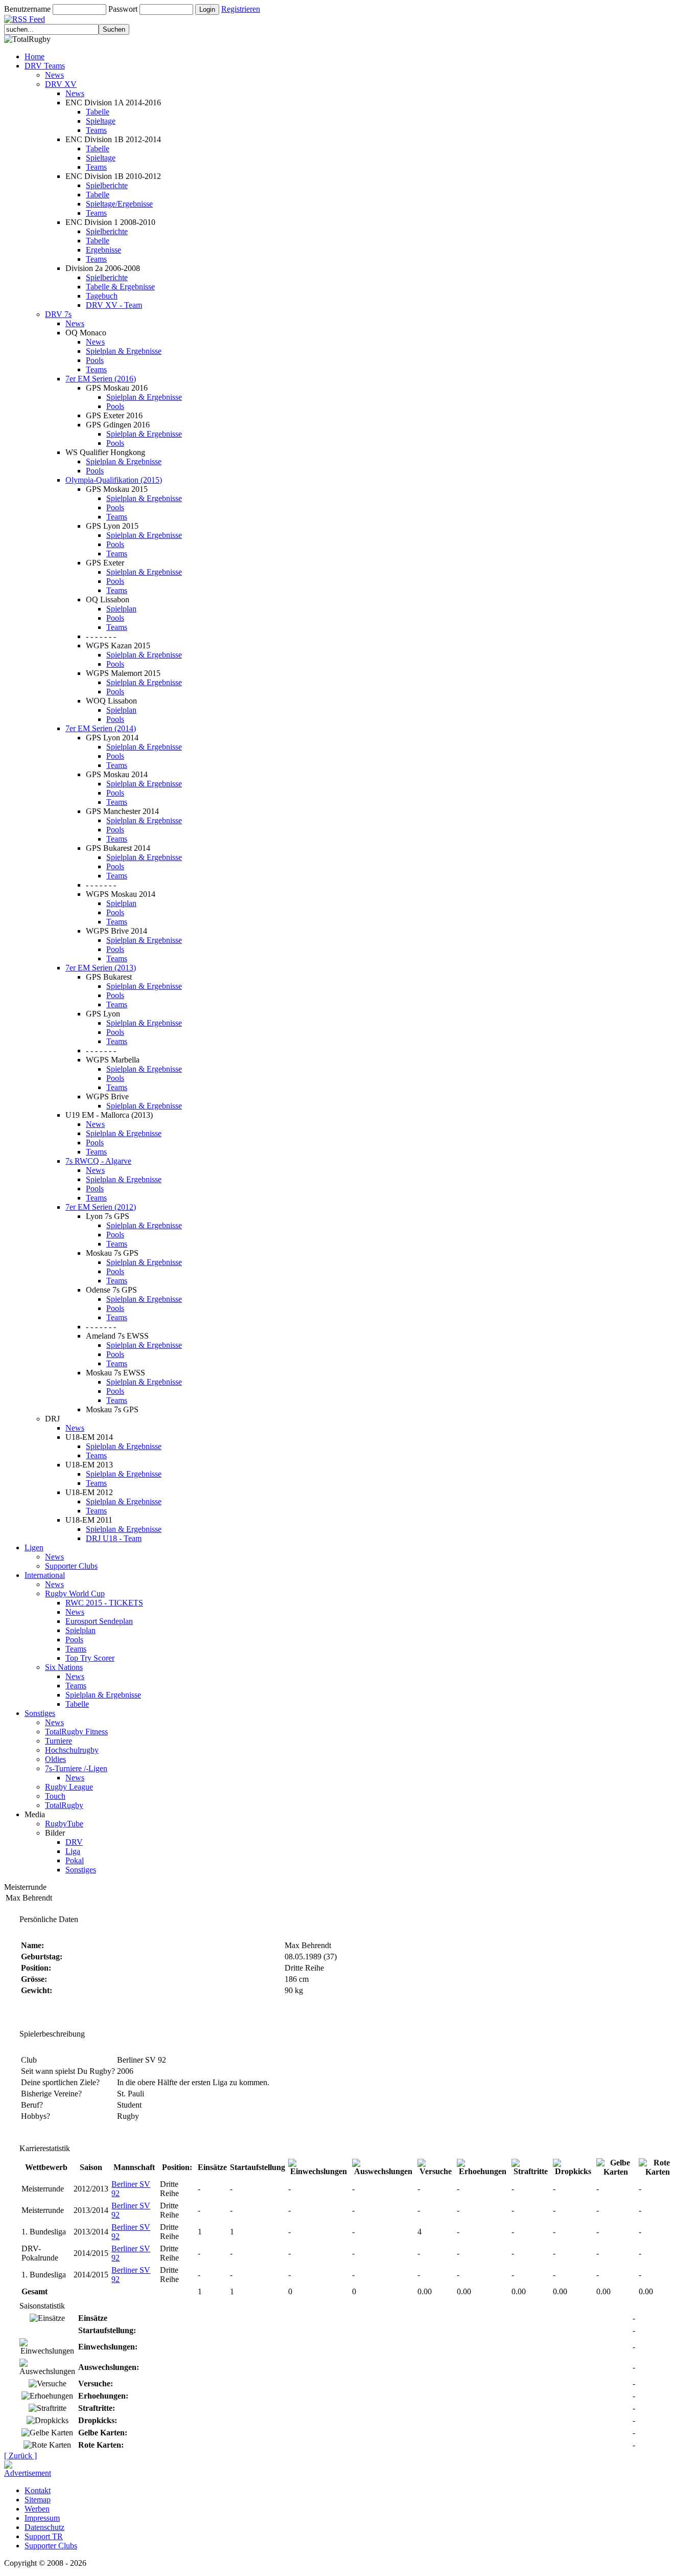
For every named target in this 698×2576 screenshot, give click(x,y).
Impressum (42, 2518)
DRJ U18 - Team (114, 1538)
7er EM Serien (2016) (101, 379)
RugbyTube (64, 1824)
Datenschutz (44, 2527)
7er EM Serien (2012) (101, 1207)
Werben (37, 2509)
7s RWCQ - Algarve (98, 1161)
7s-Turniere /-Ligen (76, 1768)
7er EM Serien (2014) (101, 728)
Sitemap (38, 2500)
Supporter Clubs (71, 1566)
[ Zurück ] (20, 2456)
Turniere (59, 1741)
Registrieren (241, 9)
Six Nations (64, 1667)
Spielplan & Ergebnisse (124, 351)
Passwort (123, 9)
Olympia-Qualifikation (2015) (114, 480)
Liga (73, 1851)
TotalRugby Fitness (76, 1732)
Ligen (34, 1547)
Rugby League (69, 1787)
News (54, 75)
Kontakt (38, 2490)
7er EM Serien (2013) (101, 968)
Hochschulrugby (72, 1750)
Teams (96, 130)
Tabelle (98, 112)
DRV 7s (58, 314)
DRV (74, 1842)
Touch (55, 1796)
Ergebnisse (103, 250)
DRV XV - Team (114, 305)
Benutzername (27, 9)
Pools (95, 360)
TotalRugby (64, 1805)
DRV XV (61, 84)
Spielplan (121, 609)
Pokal (75, 1860)
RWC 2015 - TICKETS (104, 1603)
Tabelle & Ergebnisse (120, 287)
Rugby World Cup (75, 1594)
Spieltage (101, 121)
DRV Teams (45, 66)
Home (34, 57)
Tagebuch (102, 296)
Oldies (55, 1759)
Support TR (44, 2536)
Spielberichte (107, 185)
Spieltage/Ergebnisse (119, 204)
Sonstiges (40, 1713)
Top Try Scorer (90, 1658)
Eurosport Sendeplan (99, 1621)
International (45, 1575)
